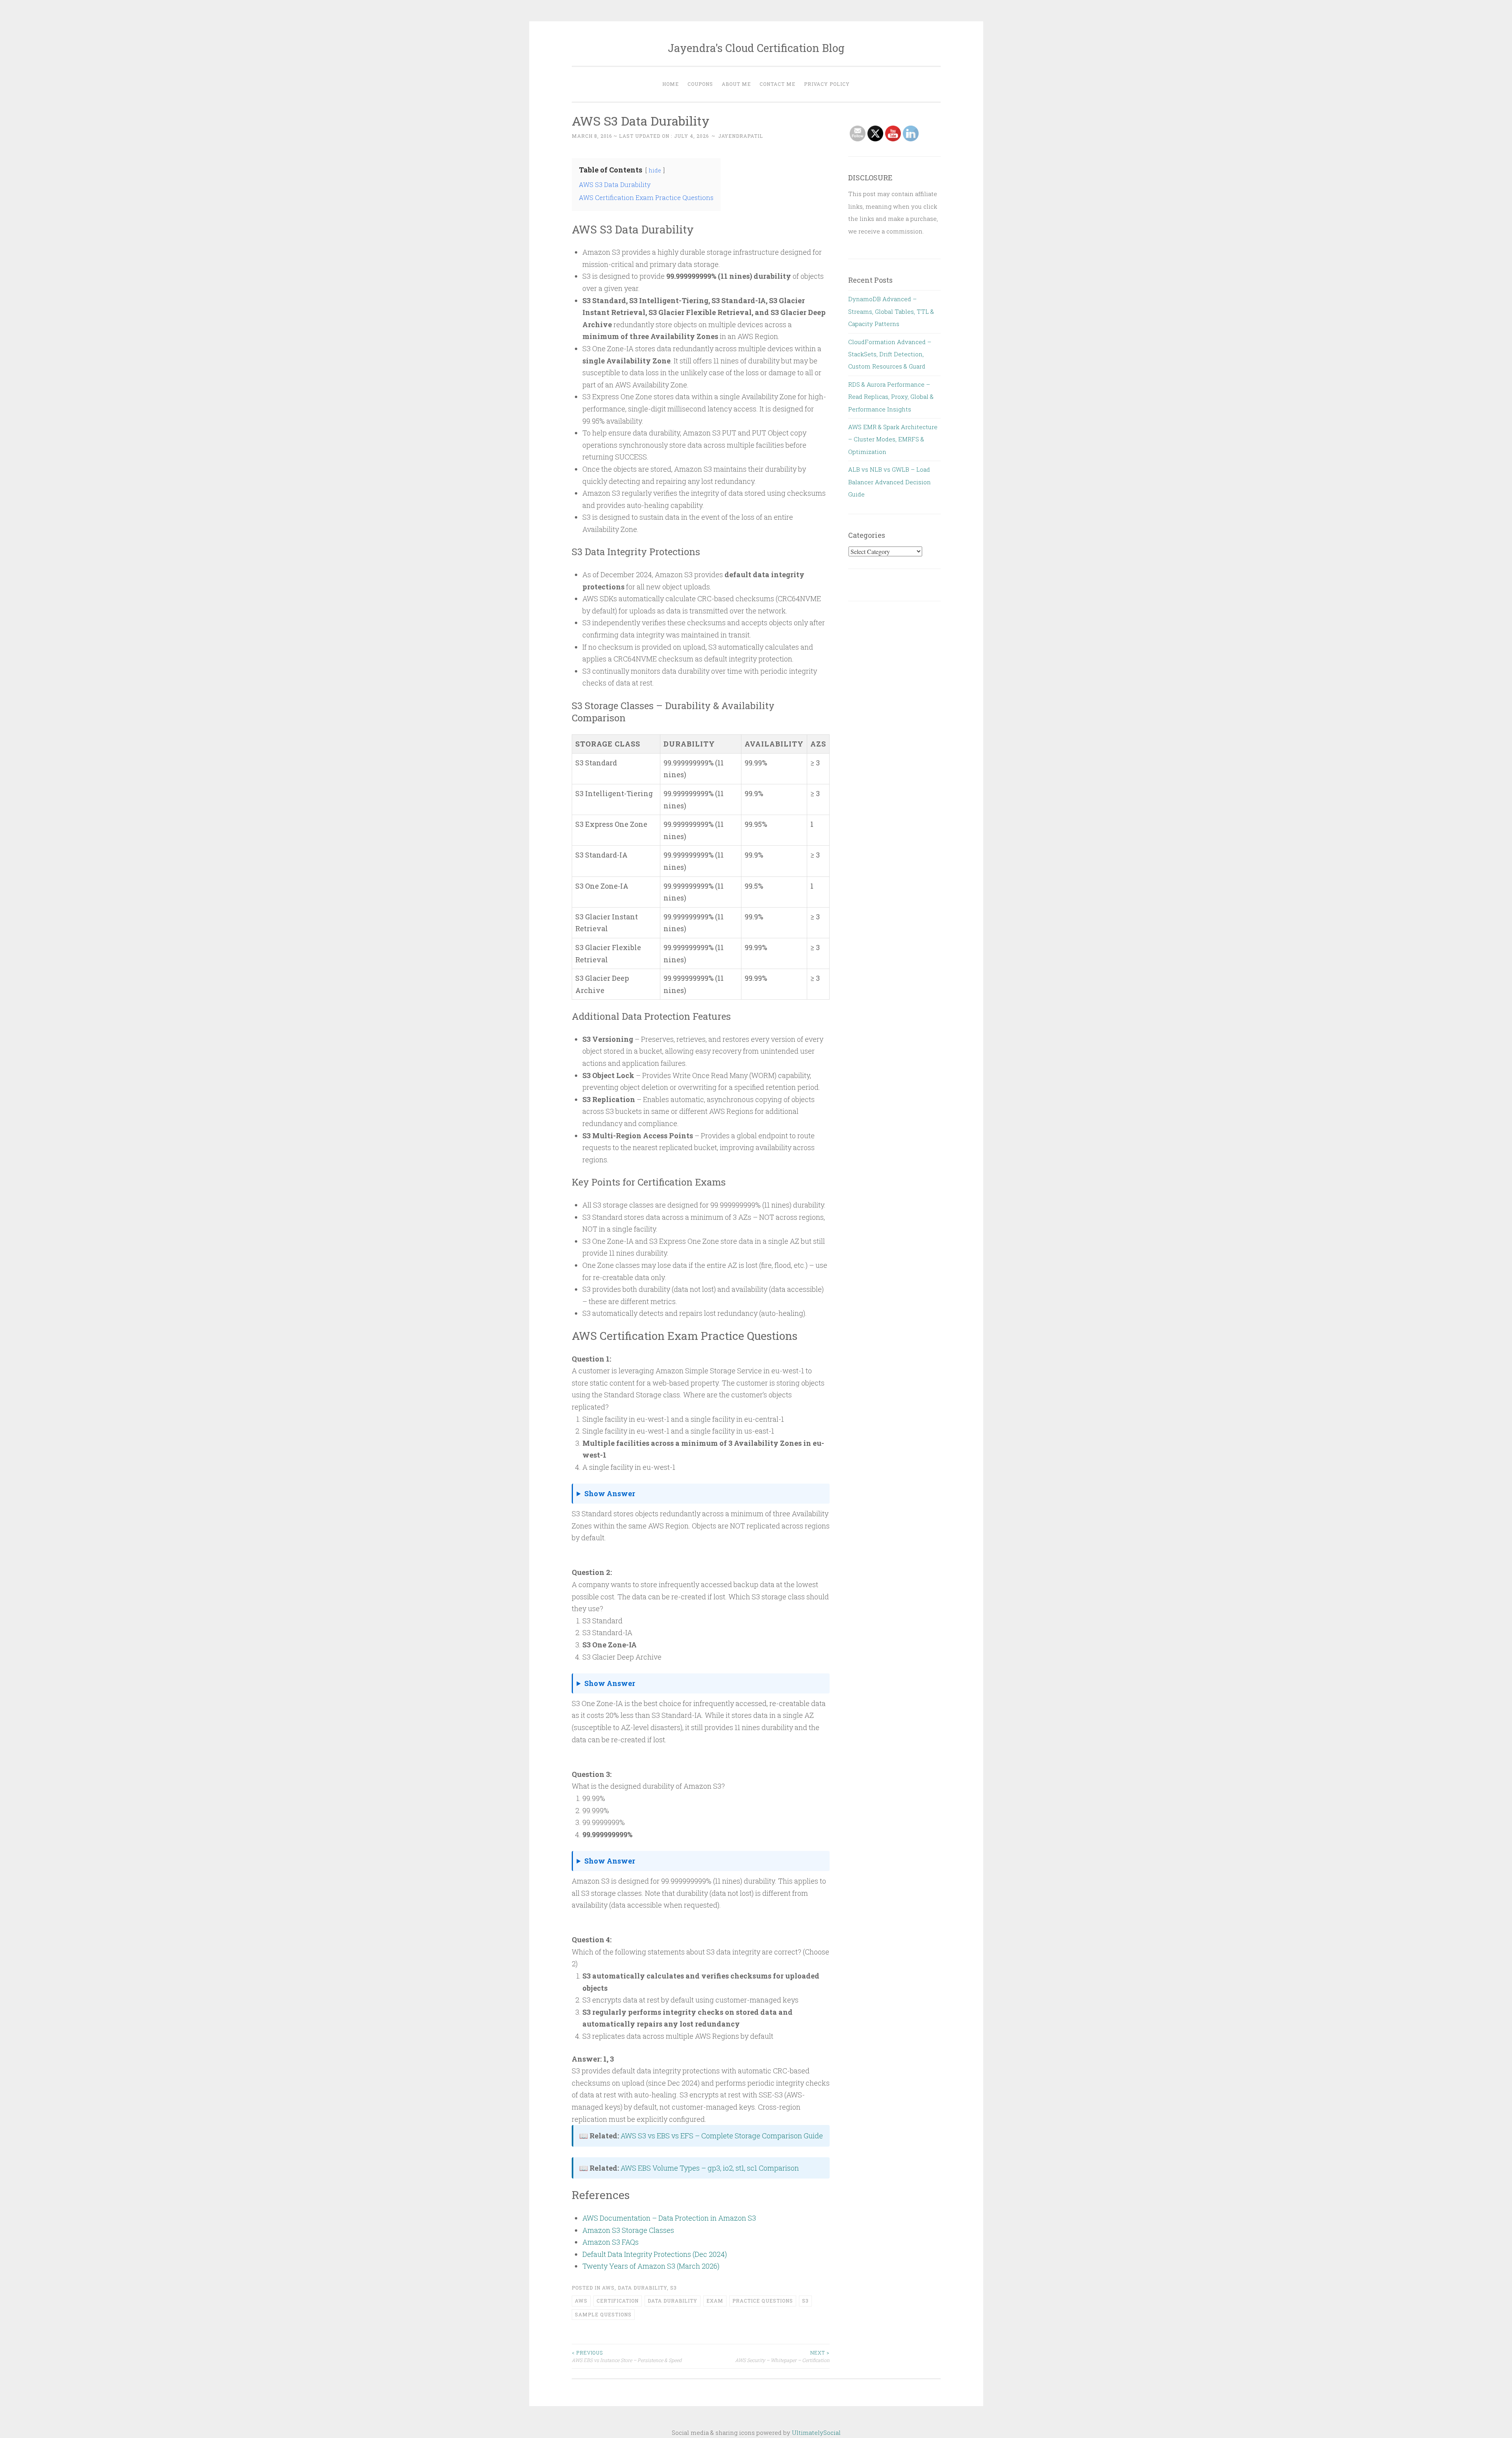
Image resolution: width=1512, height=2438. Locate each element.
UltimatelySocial (816, 2432)
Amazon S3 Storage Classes (628, 2230)
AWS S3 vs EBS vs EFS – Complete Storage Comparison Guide (722, 2136)
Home (671, 84)
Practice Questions (763, 2301)
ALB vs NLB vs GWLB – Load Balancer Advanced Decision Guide (889, 482)
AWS (608, 2288)
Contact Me (777, 84)
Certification (618, 2301)
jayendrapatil (741, 136)
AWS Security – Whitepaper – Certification (782, 2356)
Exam (715, 2301)
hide (655, 170)
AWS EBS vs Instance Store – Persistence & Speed (627, 2356)
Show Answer (610, 1493)
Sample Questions (603, 2314)
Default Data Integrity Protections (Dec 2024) (655, 2254)
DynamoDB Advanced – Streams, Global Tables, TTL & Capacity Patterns (891, 311)
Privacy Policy (827, 84)
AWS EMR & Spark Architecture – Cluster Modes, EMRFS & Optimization (893, 439)
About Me (736, 84)
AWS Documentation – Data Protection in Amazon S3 (669, 2218)
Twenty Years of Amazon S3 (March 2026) (651, 2266)
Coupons (700, 84)
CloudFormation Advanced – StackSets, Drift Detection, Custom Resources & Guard (890, 354)
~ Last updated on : (640, 136)
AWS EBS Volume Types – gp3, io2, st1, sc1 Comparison (710, 2168)
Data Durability (642, 2288)
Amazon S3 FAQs (611, 2242)
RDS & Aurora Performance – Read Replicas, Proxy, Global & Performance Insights (891, 397)
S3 (674, 2288)
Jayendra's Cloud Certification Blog (756, 48)
